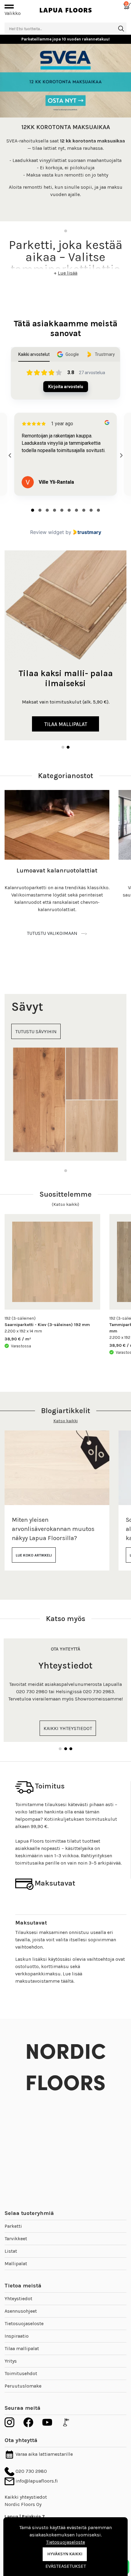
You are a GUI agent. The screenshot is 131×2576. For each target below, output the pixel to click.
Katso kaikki (65, 1421)
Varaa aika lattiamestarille (44, 2454)
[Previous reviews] (10, 455)
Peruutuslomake (23, 2386)
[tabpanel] (65, 133)
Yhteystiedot (18, 2299)
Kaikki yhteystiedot (26, 2497)
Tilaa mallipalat (22, 2348)
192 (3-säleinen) (20, 1318)
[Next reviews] (121, 455)
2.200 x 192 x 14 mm (23, 1331)
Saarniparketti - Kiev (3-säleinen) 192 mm (47, 1325)
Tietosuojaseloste (24, 2323)
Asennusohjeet (21, 2311)
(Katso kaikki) (65, 1204)
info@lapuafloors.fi (36, 2481)
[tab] (33, 510)
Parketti (13, 2226)
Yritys (11, 2361)
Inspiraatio (17, 2336)
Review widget (47, 532)
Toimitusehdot (21, 2373)
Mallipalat (16, 2264)
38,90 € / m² (18, 1339)
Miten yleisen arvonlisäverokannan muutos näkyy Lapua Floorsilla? (53, 1529)
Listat (11, 2251)
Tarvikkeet (16, 2239)
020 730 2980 (31, 2471)
